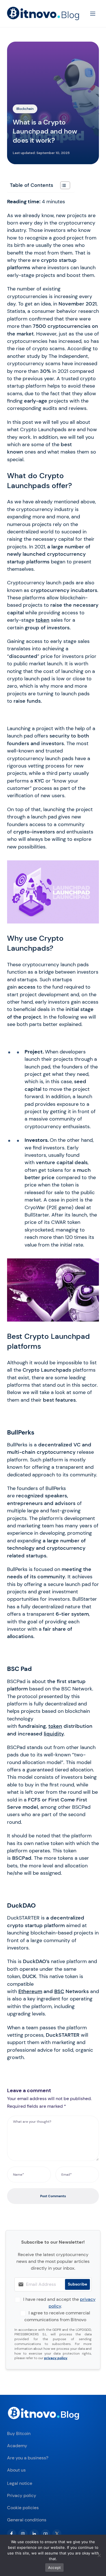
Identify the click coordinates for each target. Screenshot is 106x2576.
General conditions (27, 2520)
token (43, 620)
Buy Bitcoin (19, 2433)
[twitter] (57, 2534)
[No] (99, 2555)
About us (16, 2470)
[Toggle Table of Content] (62, 185)
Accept (55, 2568)
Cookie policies (23, 2508)
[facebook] (12, 2534)
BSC (59, 1991)
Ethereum (30, 1991)
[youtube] (46, 2534)
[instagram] (23, 2534)
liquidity (54, 1734)
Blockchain (25, 109)
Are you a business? (28, 2458)
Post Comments (53, 2196)
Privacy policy (22, 2495)
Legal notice (20, 2483)
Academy (17, 2446)
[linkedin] (34, 2534)
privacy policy (56, 2358)
